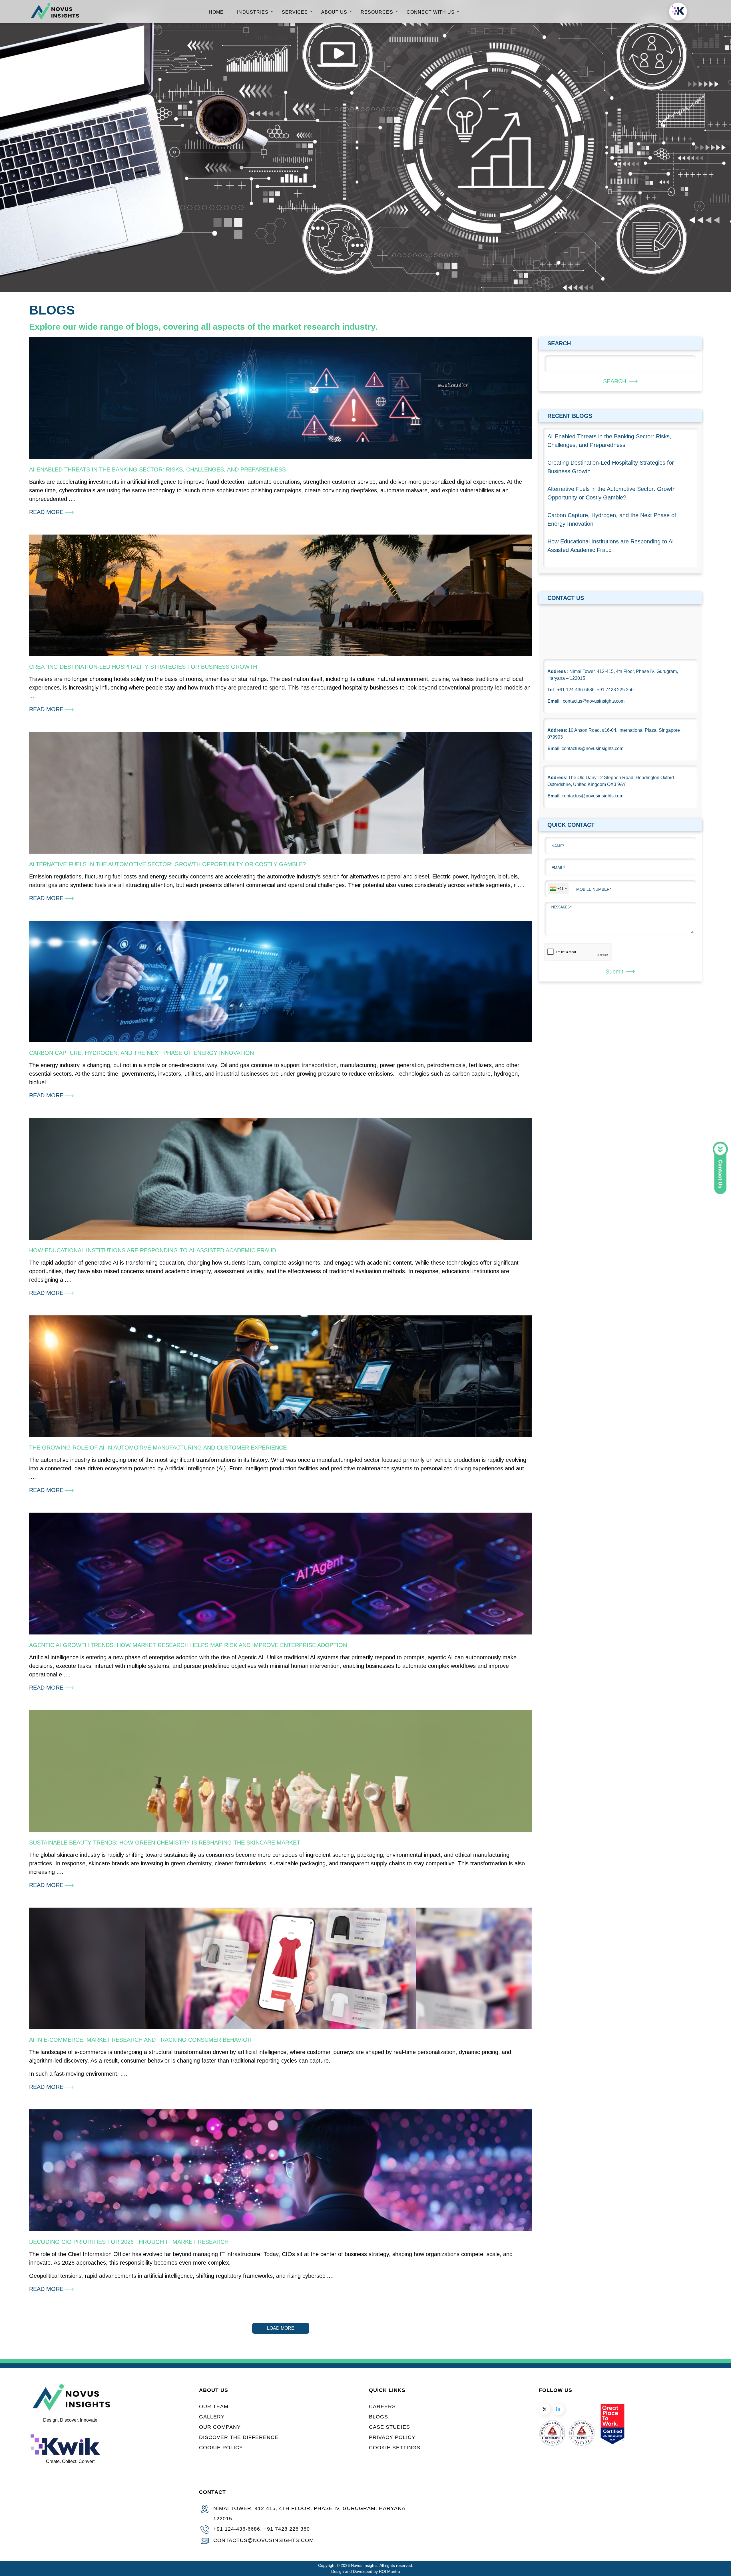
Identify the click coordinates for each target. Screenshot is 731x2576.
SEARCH (615, 381)
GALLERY (212, 2417)
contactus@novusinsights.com (264, 2540)
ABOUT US (334, 12)
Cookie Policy (221, 2448)
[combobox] (558, 889)
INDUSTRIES (253, 12)
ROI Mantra (389, 2571)
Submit (614, 971)
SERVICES (295, 12)
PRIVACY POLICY (392, 2437)
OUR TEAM (214, 2406)
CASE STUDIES (389, 2427)
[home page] (55, 18)
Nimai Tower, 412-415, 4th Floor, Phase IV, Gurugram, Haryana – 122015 (312, 2513)
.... (124, 2074)
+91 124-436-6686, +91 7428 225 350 (262, 2529)
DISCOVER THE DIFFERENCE (239, 2437)
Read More (47, 512)
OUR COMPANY (220, 2427)
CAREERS (382, 2406)
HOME (216, 12)
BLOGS (378, 2417)
